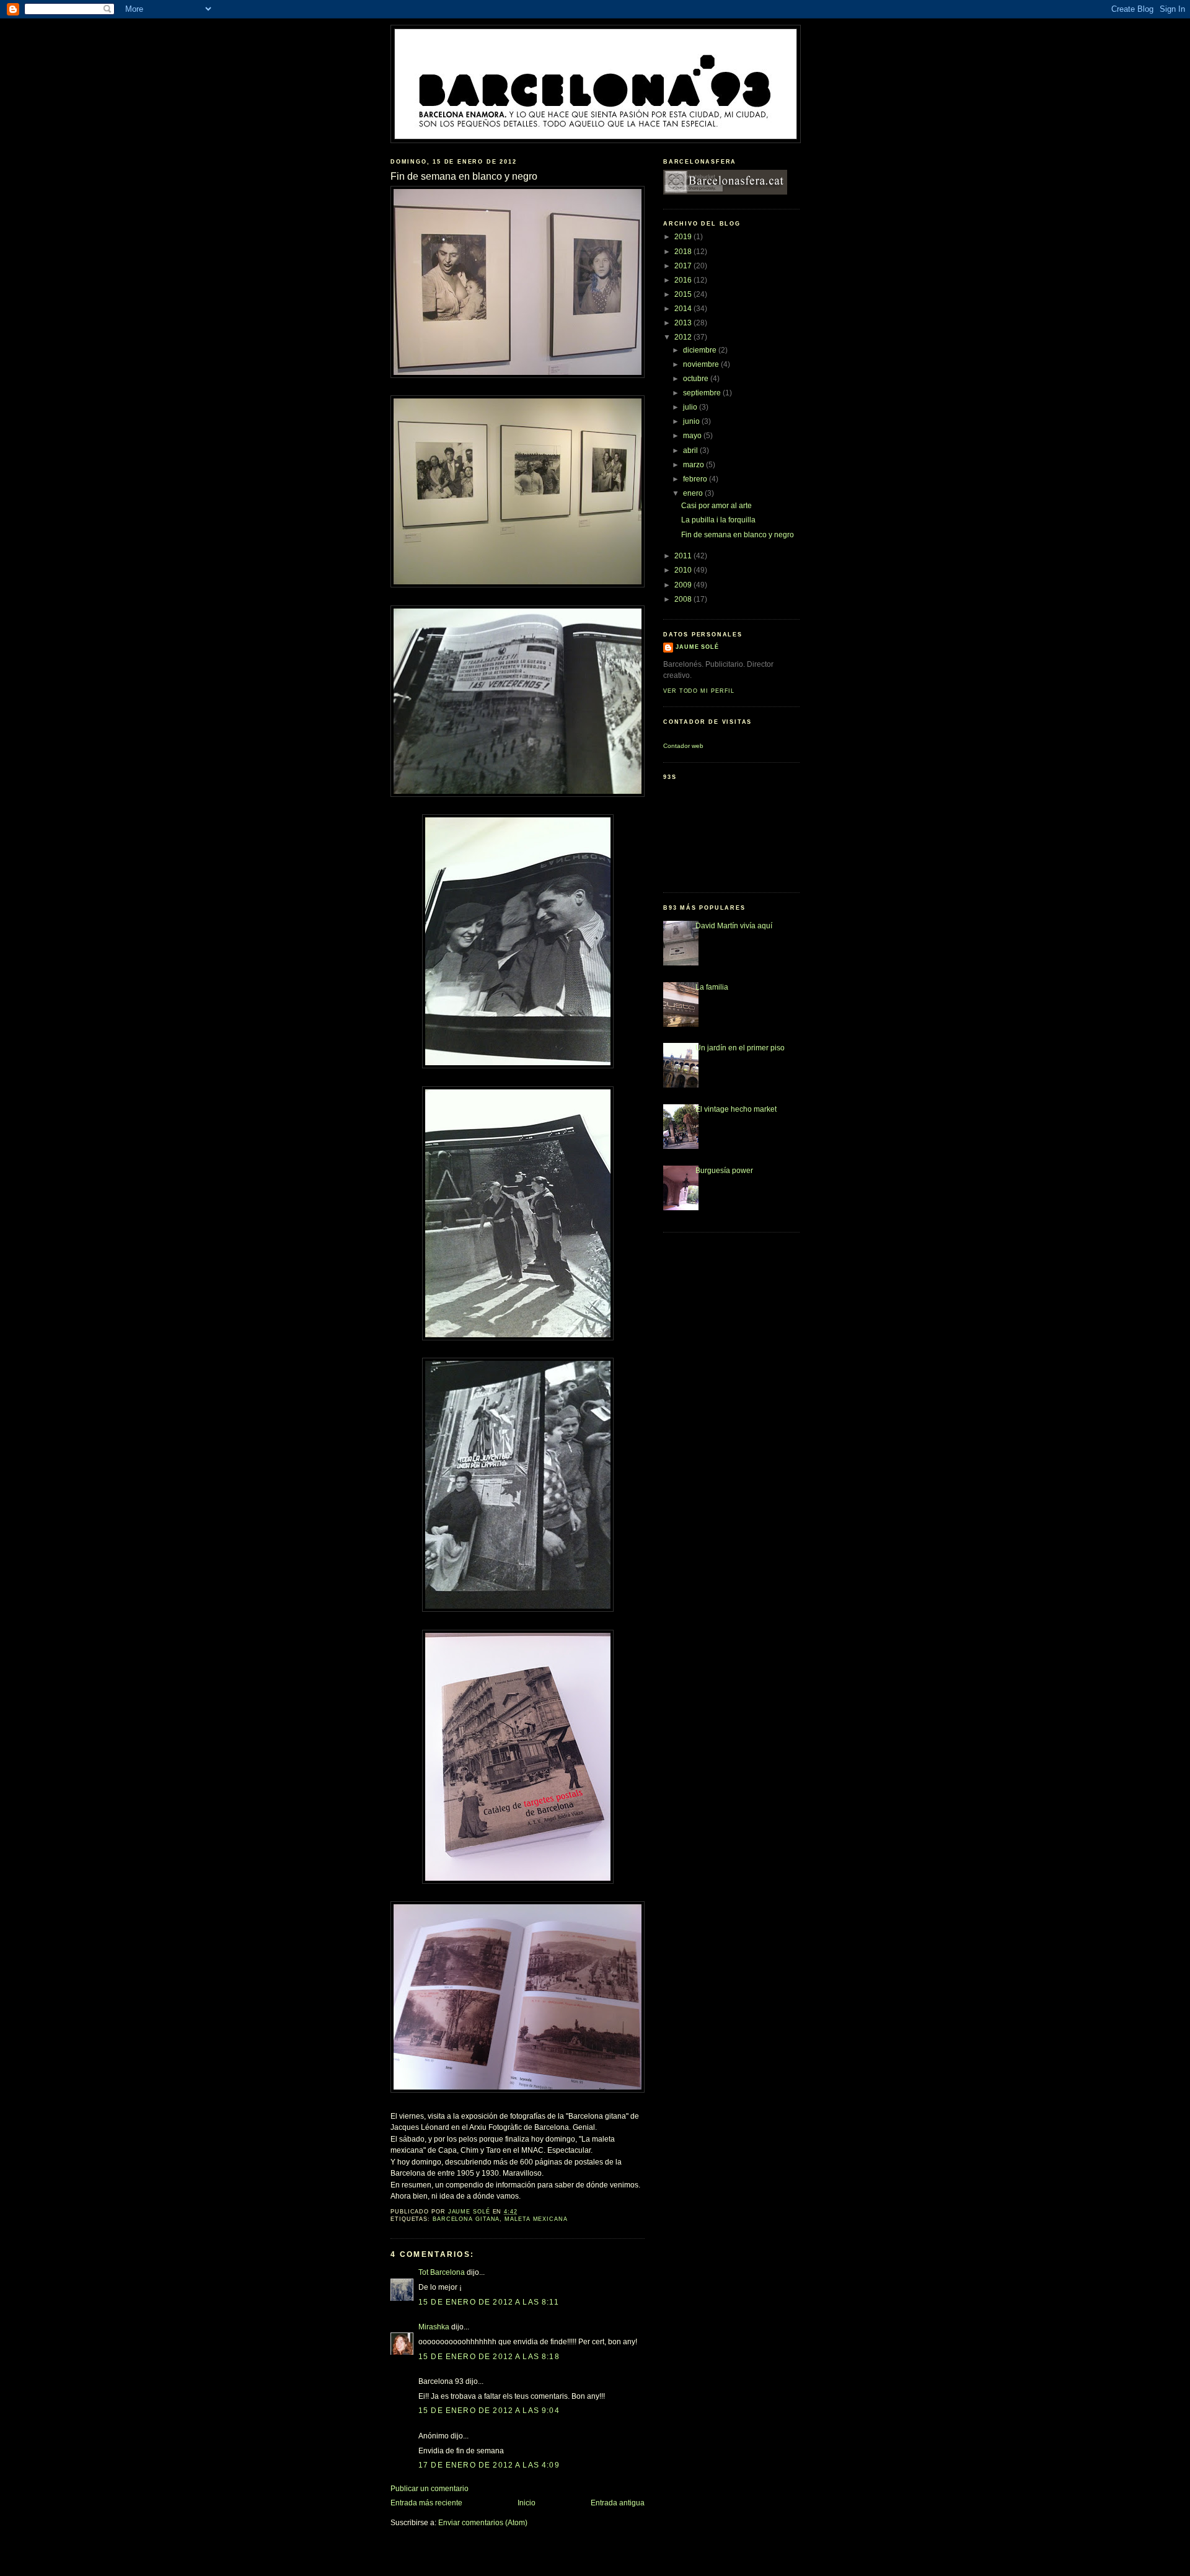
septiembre (703, 393)
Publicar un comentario (430, 2489)
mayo (693, 436)
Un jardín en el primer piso (740, 1048)
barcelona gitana (466, 2219)
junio (692, 421)
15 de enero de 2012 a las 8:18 (489, 2357)
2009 (684, 585)
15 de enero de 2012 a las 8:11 (489, 2302)
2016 (684, 280)
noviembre (702, 364)
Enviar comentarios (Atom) (483, 2523)
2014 (684, 309)
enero (694, 493)
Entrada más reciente (426, 2503)
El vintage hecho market (736, 1109)
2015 (684, 294)
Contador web (683, 746)
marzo (694, 465)
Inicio (527, 2503)
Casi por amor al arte (716, 506)
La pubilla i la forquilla (718, 520)
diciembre (701, 350)
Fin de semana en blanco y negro (738, 535)
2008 (684, 599)
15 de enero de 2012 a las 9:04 (489, 2411)
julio (691, 407)
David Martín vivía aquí (734, 926)
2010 (684, 570)
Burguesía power (724, 1171)
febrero (696, 479)
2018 (684, 252)
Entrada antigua (618, 2503)
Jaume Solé (697, 647)
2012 (684, 337)
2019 (684, 237)
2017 (684, 266)
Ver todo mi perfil (699, 691)
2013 (684, 323)
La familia (712, 987)
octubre (697, 379)
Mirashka (434, 2327)
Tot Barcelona (442, 2272)
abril (691, 451)
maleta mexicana (536, 2219)
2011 (684, 556)
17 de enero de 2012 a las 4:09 (489, 2465)
